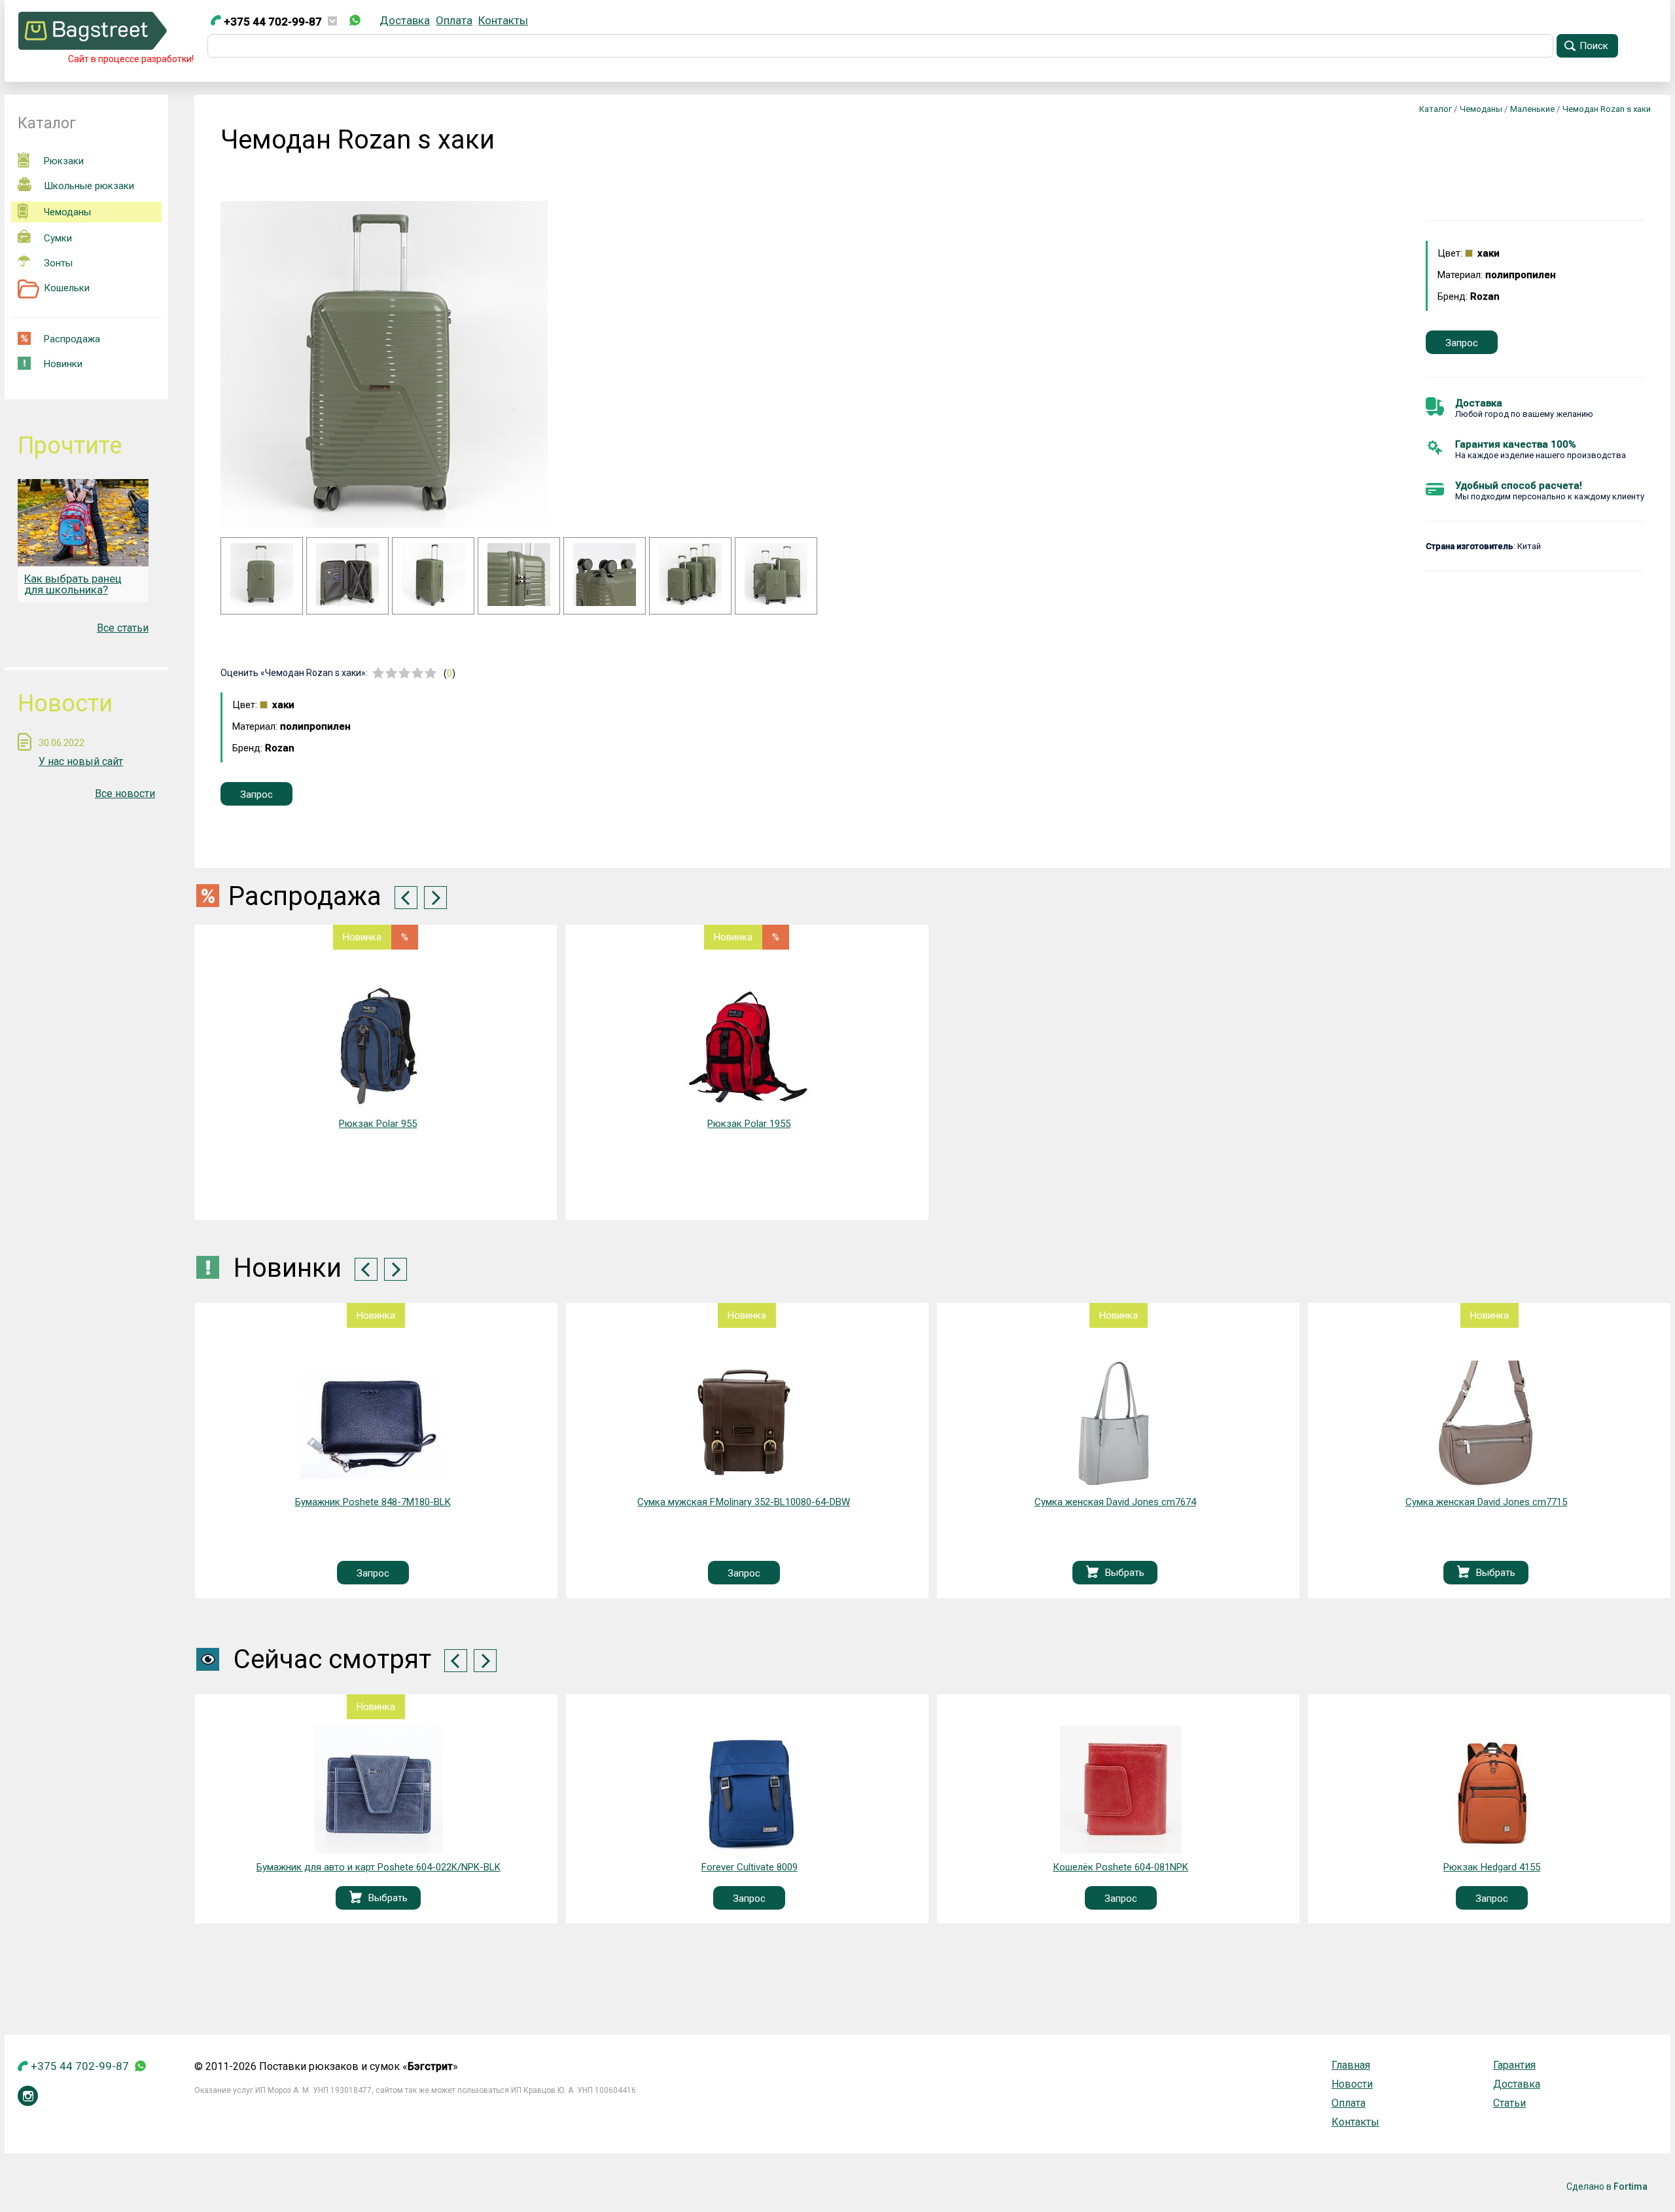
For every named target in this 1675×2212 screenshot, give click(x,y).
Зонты (58, 263)
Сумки (58, 238)
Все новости (125, 794)
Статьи (1509, 2103)
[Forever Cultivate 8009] (379, 1790)
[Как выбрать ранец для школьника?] (83, 523)
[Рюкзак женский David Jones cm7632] (1486, 1424)
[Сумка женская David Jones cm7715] (1115, 1424)
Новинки (63, 364)
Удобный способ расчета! (1519, 486)
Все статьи (123, 628)
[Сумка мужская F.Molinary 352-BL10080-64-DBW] (373, 1424)
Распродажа (72, 339)
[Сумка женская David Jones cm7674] (744, 1424)
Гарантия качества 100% (1516, 444)
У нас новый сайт (81, 761)
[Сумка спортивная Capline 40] (1492, 1790)
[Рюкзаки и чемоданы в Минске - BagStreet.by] (93, 46)
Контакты (503, 20)
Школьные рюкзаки (89, 186)
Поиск (1594, 46)
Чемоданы (67, 212)
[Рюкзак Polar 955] (378, 1046)
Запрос (1462, 343)
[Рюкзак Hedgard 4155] (1120, 1790)
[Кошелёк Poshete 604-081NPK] (750, 1790)
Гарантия (1514, 2065)
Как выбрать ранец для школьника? (73, 584)
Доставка (405, 20)
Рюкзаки (64, 161)
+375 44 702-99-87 (272, 22)
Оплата (454, 20)
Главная (1351, 2065)
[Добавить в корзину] (721, 1573)
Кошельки (67, 288)
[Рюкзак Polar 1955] (749, 1046)
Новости (1352, 2084)
